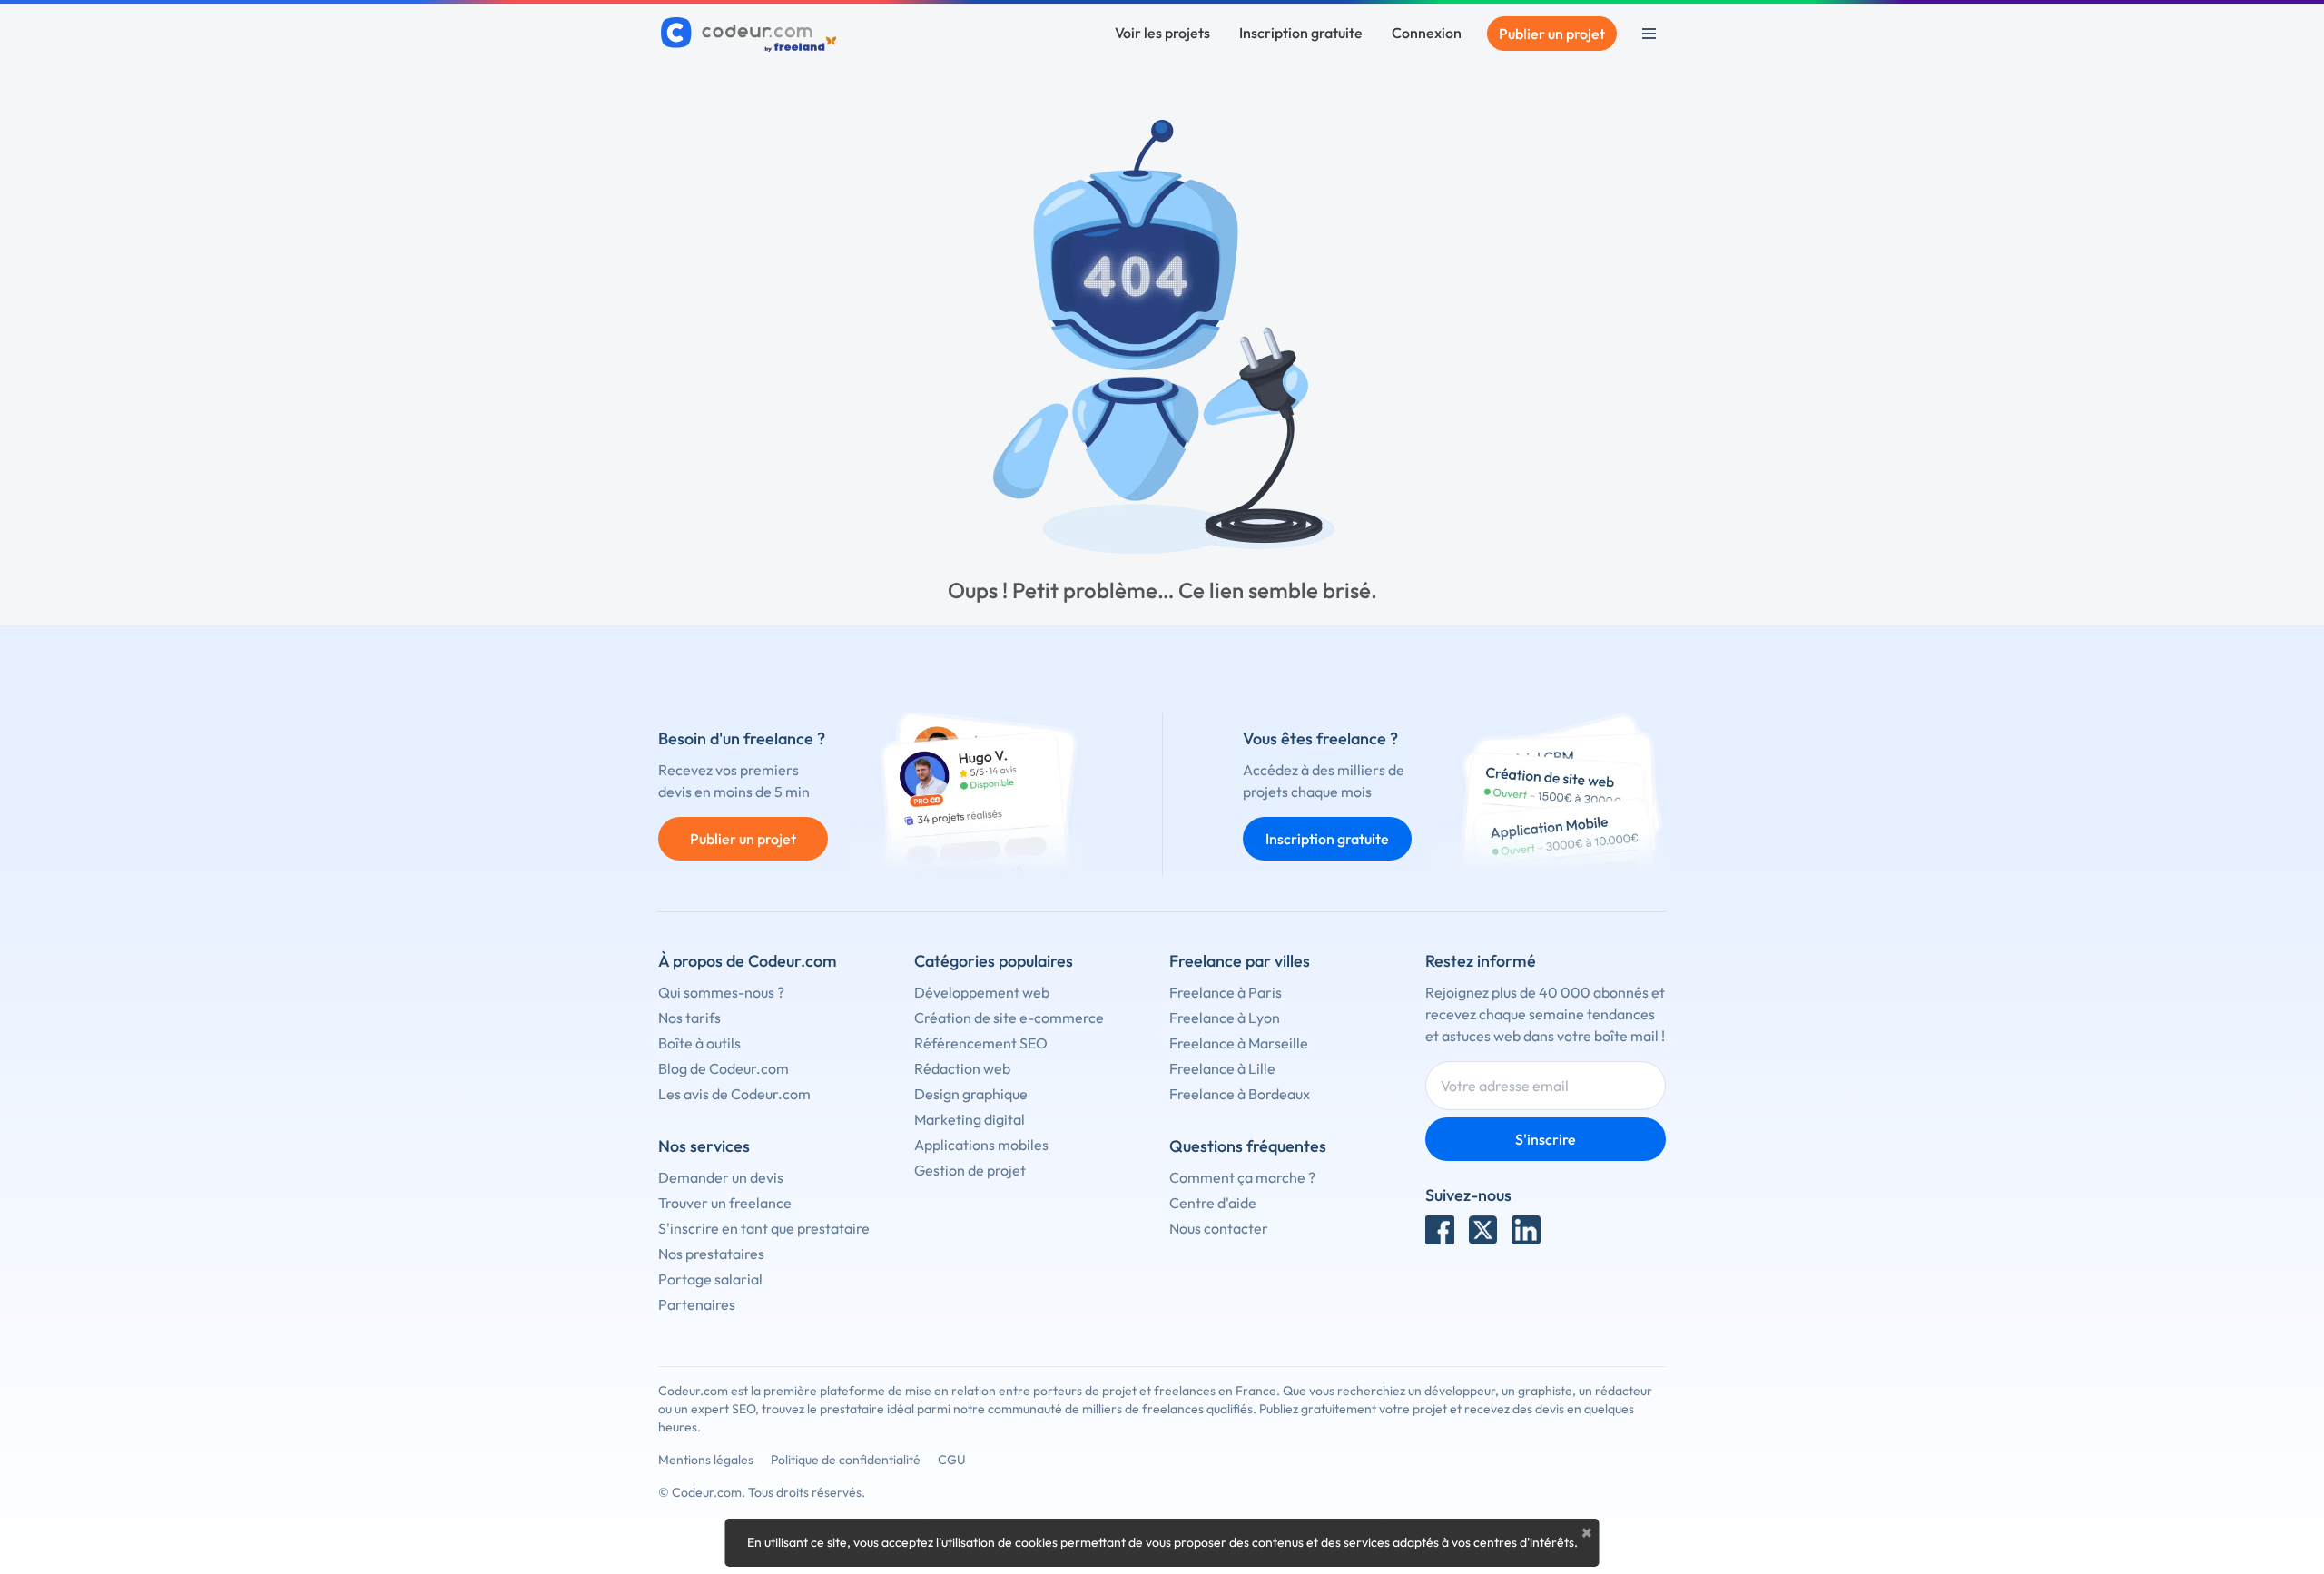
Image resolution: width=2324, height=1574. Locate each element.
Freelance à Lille (1222, 1068)
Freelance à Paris (1226, 992)
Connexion (1427, 33)
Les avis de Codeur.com (734, 1094)
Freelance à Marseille (1239, 1043)
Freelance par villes (1240, 961)
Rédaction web (962, 1068)
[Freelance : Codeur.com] (751, 34)
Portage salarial (710, 1279)
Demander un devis (721, 1177)
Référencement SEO (981, 1043)
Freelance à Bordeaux (1240, 1094)
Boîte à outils (699, 1043)
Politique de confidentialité (846, 1460)
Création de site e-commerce (1009, 1018)
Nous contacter (1219, 1228)
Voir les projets (1162, 33)
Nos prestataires (711, 1254)
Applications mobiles (981, 1145)
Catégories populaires (994, 961)
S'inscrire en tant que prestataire (764, 1228)
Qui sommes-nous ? (721, 992)
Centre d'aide (1213, 1203)
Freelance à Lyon (1225, 1018)
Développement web (982, 992)
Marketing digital (970, 1119)
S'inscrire (1546, 1139)
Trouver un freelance (725, 1203)
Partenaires (697, 1304)
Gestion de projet (970, 1170)
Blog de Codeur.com (724, 1068)
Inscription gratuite (1301, 33)
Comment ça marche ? (1242, 1177)
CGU (952, 1460)
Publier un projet (1552, 34)
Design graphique (971, 1094)
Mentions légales (706, 1460)
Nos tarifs (689, 1018)
